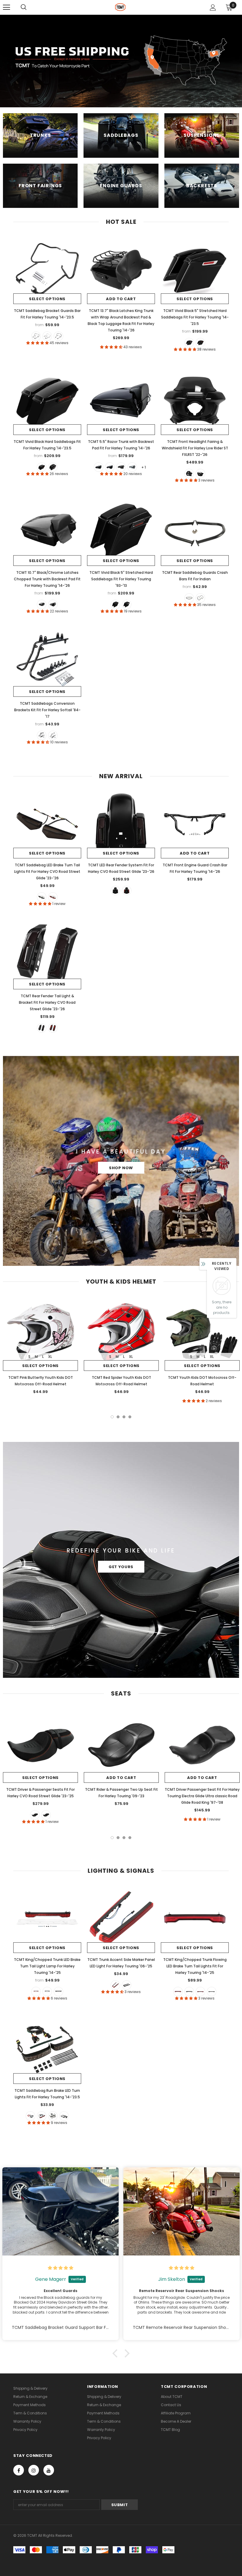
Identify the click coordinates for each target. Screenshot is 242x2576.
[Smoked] (42, 897)
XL (50, 1357)
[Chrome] (200, 598)
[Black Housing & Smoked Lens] (189, 1992)
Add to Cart (121, 299)
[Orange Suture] (35, 1815)
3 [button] (124, 1417)
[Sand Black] (58, 336)
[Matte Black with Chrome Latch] (121, 467)
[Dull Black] (189, 598)
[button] (117, 2353)
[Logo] (120, 7)
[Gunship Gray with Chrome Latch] (132, 467)
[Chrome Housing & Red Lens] (200, 1992)
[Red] (53, 897)
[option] (40, 1347)
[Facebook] (19, 2470)
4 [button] (130, 1417)
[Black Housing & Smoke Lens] (53, 2116)
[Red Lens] (36, 1992)
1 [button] (112, 1417)
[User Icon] (213, 8)
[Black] (36, 336)
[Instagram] (34, 2470)
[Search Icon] (24, 7)
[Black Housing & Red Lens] (178, 1992)
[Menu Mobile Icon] (6, 7)
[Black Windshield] (189, 474)
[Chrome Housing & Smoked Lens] (212, 1992)
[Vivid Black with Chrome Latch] (110, 467)
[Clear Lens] (58, 1992)
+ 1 (144, 467)
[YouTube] (49, 2470)
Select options (47, 299)
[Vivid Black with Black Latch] (99, 467)
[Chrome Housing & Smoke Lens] (64, 2116)
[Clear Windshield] (200, 474)
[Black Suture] (46, 1815)
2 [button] (118, 1417)
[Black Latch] (200, 343)
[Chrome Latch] (189, 343)
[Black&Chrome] (47, 336)
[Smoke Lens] (47, 1992)
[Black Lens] (127, 1985)
